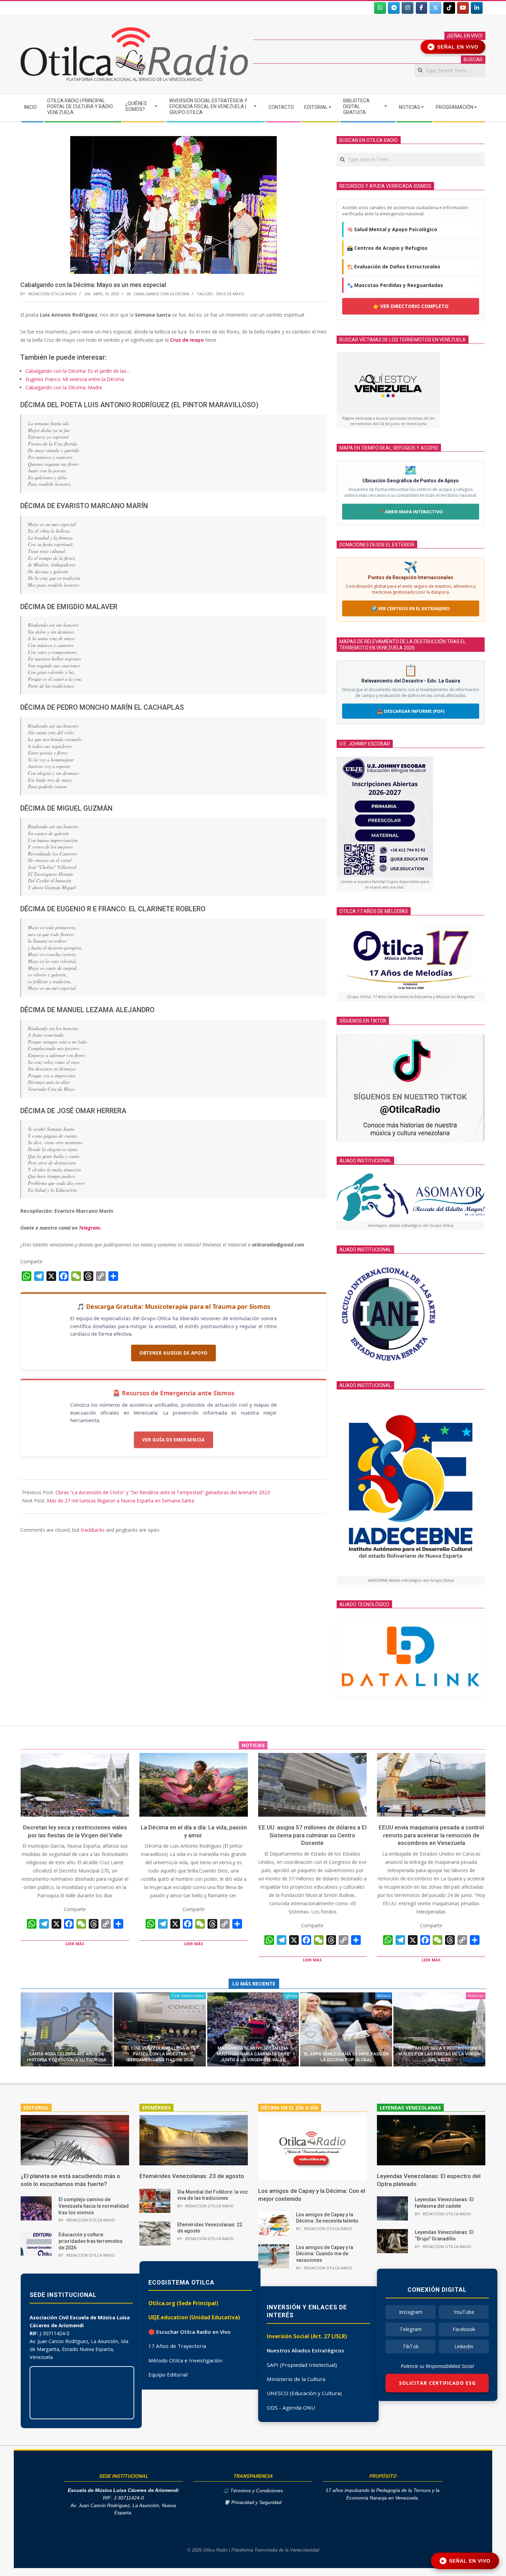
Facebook (464, 2329)
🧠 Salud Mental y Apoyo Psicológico (392, 229)
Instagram (411, 2312)
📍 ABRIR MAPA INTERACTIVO (411, 512)
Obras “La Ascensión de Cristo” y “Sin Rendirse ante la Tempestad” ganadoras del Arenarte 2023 (163, 1492)
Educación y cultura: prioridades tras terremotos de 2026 (91, 2241)
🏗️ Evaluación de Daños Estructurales (394, 266)
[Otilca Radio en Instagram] (408, 8)
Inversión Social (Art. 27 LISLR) (307, 2336)
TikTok (411, 2346)
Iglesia (291, 1996)
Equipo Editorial (168, 2374)
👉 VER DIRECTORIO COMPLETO (411, 306)
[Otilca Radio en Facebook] (422, 8)
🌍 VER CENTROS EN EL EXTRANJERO (411, 608)
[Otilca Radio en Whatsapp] (380, 8)
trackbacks (93, 1530)
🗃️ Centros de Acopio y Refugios (387, 248)
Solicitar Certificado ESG (437, 2383)
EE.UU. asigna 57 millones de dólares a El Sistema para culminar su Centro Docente (313, 1835)
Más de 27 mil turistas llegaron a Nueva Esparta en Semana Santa (120, 1501)
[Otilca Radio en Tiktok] (449, 8)
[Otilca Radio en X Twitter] (435, 8)
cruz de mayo (230, 294)
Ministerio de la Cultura (296, 2379)
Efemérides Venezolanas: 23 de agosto (192, 2176)
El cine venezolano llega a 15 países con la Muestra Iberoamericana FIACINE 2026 (160, 2054)
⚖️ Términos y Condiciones (253, 2491)
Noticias (476, 1996)
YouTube (464, 2312)
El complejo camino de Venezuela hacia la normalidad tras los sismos (94, 2206)
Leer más (75, 1944)
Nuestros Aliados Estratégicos (305, 2350)
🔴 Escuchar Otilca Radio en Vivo (189, 2332)
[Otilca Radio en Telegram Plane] (394, 8)
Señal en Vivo (454, 47)
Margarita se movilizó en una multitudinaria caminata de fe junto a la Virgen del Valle (253, 2054)
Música (384, 1996)
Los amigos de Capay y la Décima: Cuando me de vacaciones (325, 2254)
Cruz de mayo (187, 340)
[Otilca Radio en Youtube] (463, 8)
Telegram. (90, 1228)
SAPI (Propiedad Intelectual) (302, 2365)
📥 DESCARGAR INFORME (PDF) (411, 711)
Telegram (411, 2329)
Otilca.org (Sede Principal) (183, 2303)
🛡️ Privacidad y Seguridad (253, 2502)
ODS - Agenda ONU (291, 2408)
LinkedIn (464, 2346)
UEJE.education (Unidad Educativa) (194, 2317)
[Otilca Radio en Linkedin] (477, 8)
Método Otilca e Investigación (185, 2360)
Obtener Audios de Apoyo (173, 1353)
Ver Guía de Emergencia (173, 1440)
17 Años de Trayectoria (177, 2346)
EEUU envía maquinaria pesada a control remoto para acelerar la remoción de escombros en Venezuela (431, 1835)
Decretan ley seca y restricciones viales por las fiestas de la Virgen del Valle (440, 2054)
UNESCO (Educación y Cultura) (304, 2393)
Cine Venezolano (188, 1996)
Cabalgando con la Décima (161, 294)
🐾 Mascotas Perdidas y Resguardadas (395, 285)
